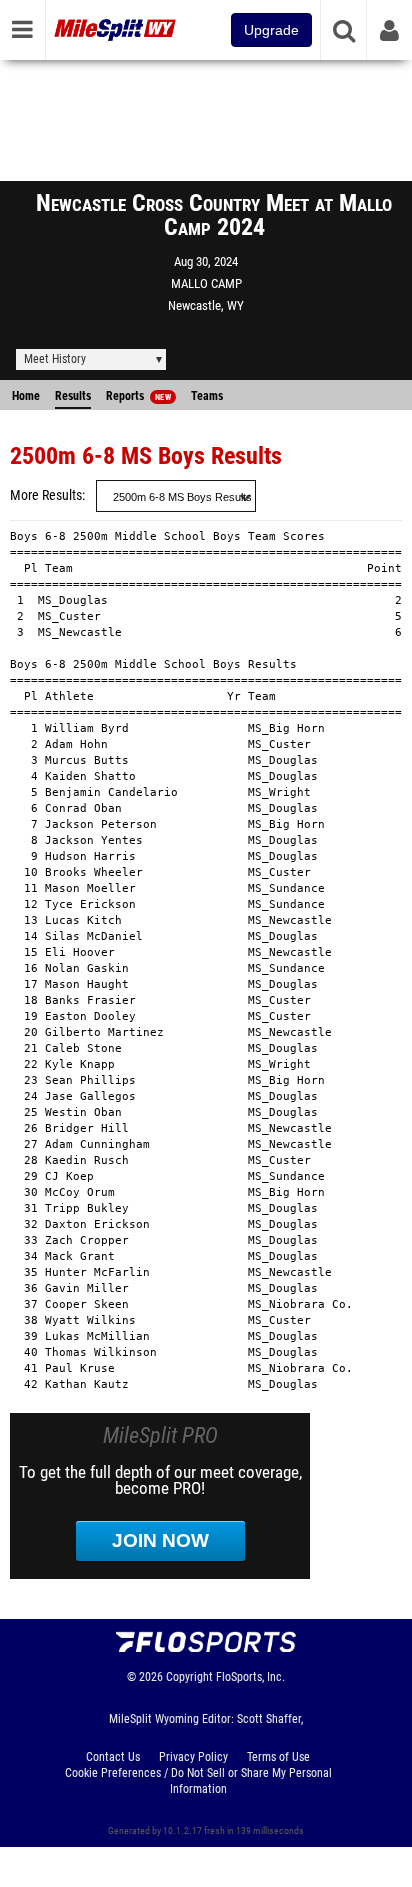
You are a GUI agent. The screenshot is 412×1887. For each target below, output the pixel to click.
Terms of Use (278, 1757)
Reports (138, 396)
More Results (46, 495)
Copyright (189, 1677)
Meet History (55, 359)
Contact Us (113, 1757)
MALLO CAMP (206, 283)
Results (73, 396)
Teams (207, 396)
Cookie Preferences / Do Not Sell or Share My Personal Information (198, 1781)
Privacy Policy (193, 1757)
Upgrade (271, 30)
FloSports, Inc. (250, 1677)
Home (26, 396)
